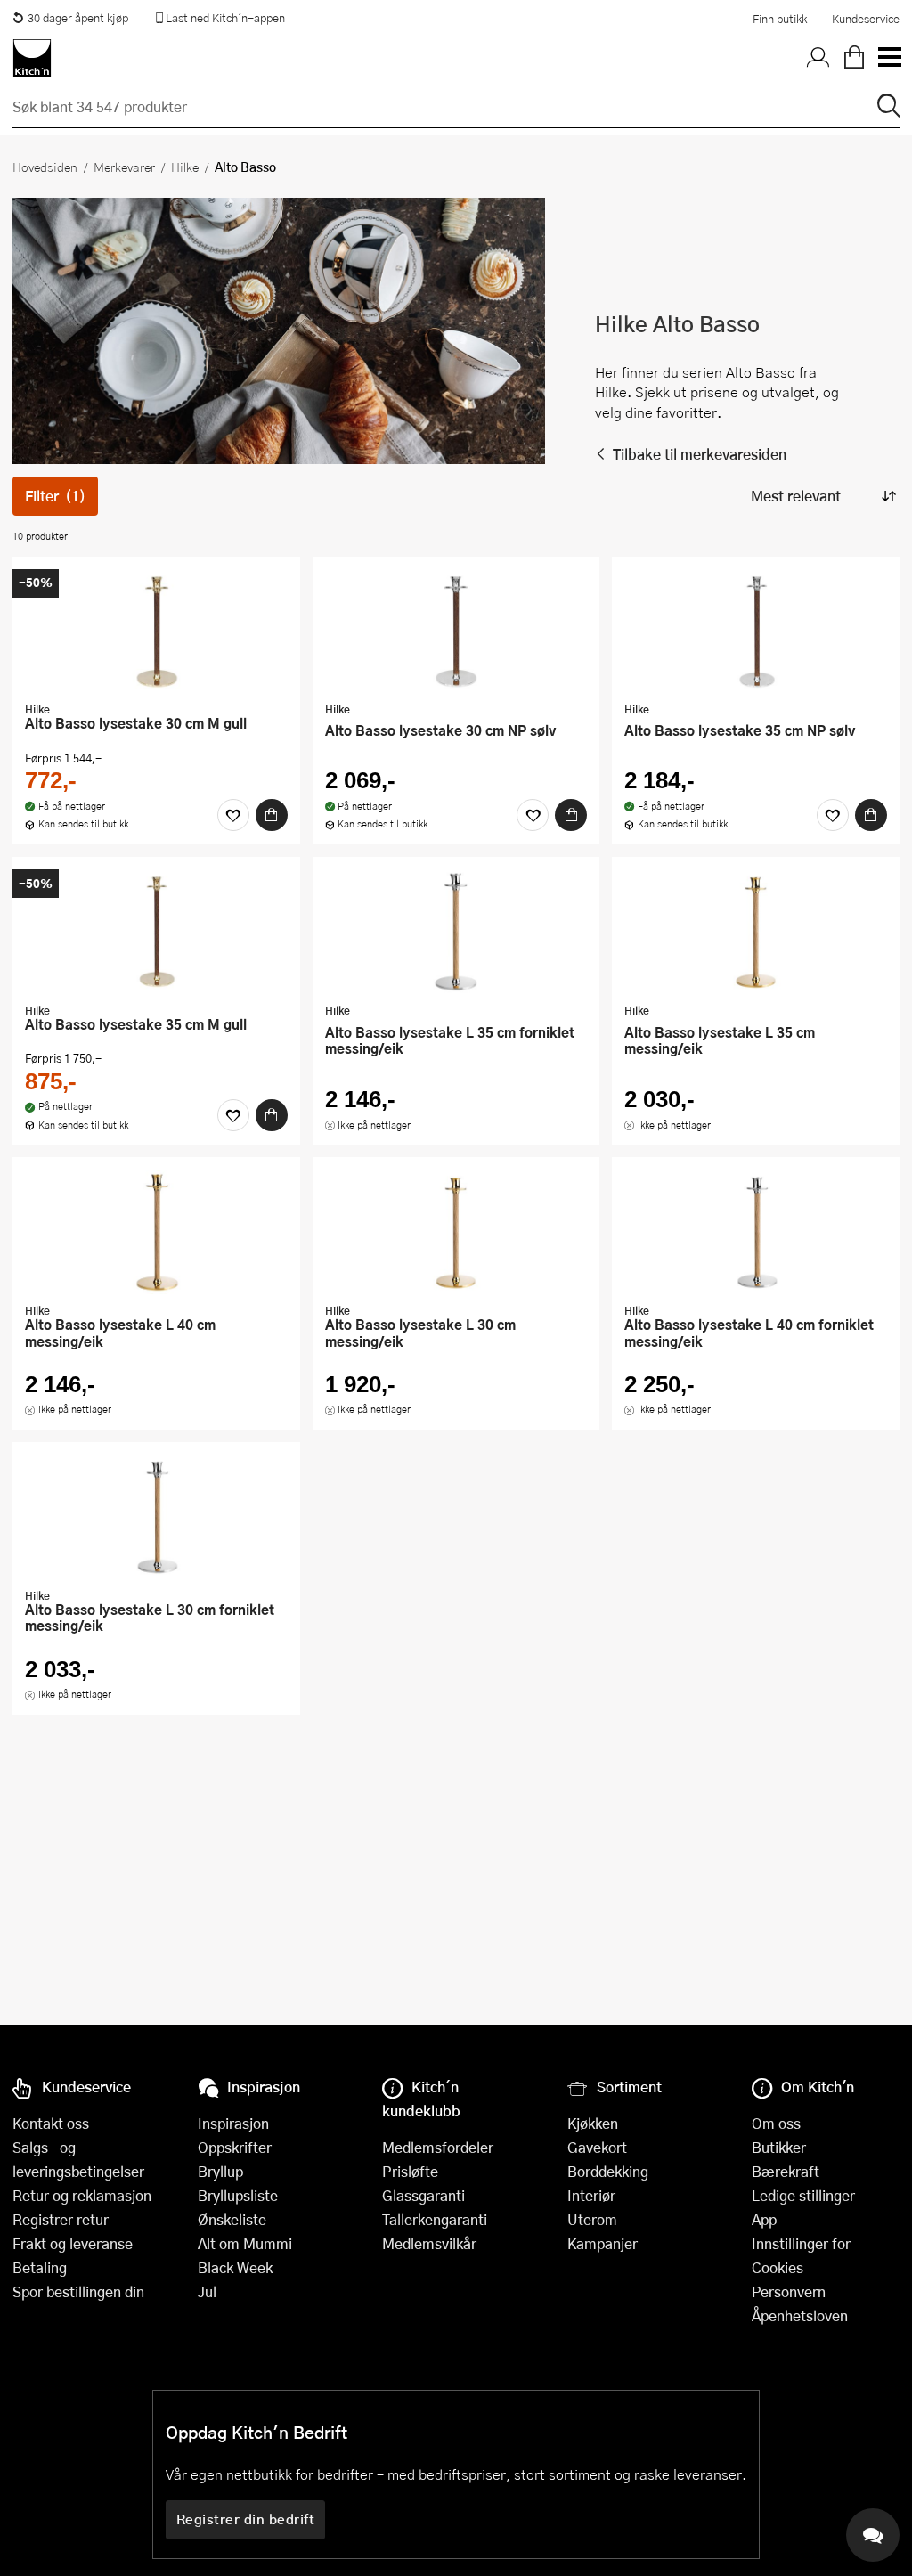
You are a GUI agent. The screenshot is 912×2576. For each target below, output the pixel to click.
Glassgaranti (423, 2195)
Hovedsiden (45, 167)
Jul (207, 2291)
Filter (55, 496)
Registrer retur (61, 2219)
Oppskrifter (235, 2147)
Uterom (592, 2219)
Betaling (40, 2267)
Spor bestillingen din (78, 2291)
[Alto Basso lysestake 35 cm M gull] (156, 932)
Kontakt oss (51, 2123)
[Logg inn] (818, 58)
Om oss (776, 2123)
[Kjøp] (272, 815)
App (764, 2219)
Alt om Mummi (245, 2243)
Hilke (185, 167)
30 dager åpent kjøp (78, 18)
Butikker (779, 2147)
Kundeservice (866, 19)
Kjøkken (593, 2123)
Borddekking (608, 2171)
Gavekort (597, 2147)
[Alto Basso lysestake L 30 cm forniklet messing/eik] (156, 1517)
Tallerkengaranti (435, 2219)
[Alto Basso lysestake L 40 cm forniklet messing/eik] (756, 1232)
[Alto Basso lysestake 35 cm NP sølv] (756, 632)
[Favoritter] (233, 815)
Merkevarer (124, 167)
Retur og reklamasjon (82, 2195)
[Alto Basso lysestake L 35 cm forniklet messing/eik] (456, 932)
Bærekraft (786, 2171)
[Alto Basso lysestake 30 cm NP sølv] (456, 632)
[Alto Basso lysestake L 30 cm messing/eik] (456, 1232)
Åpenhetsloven (800, 2315)
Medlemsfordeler (438, 2147)
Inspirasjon (233, 2123)
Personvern (789, 2291)
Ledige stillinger (803, 2195)
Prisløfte (410, 2171)
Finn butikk (780, 19)
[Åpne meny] (889, 58)
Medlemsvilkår (429, 2243)
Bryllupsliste (238, 2195)
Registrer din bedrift (246, 2519)
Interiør (591, 2195)
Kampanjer (603, 2243)
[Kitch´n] (32, 58)
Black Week (235, 2267)
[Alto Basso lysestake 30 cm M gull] (156, 632)
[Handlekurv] (854, 58)
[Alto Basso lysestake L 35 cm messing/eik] (756, 932)
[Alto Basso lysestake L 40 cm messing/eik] (156, 1232)
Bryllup (220, 2171)
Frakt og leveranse (73, 2243)
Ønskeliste (232, 2219)
